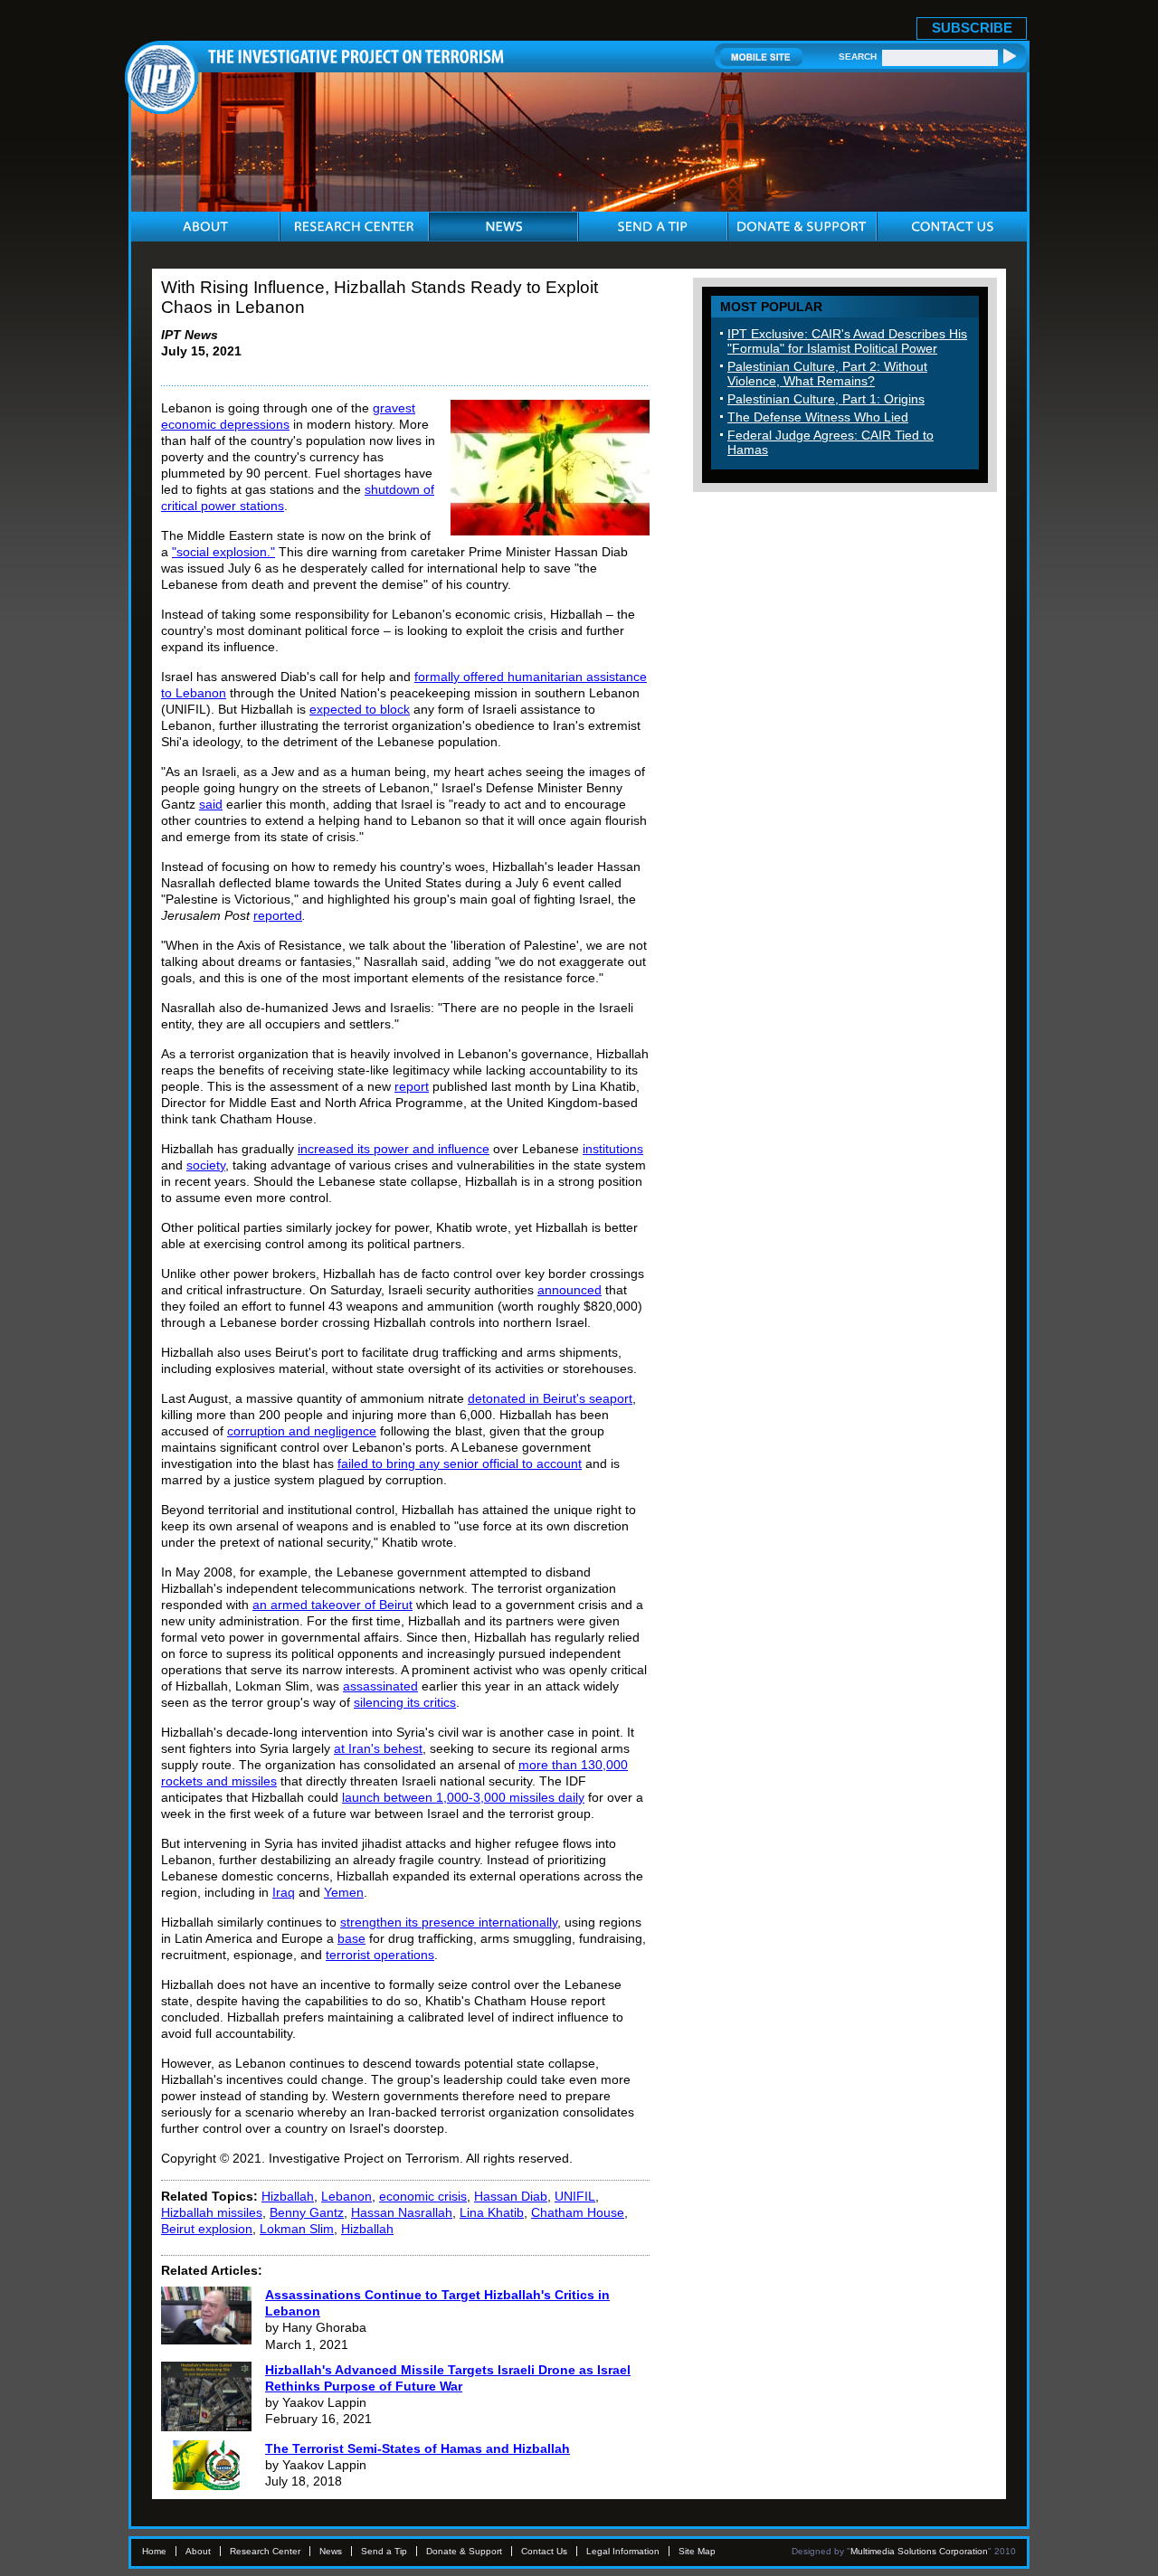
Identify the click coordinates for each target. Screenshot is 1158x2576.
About (198, 2551)
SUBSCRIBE (972, 28)
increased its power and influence (394, 1149)
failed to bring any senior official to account (460, 1463)
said (211, 804)
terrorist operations (380, 1955)
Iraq (284, 1892)
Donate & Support (464, 2551)
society (206, 1165)
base (351, 1938)
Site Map (697, 2551)
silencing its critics (405, 1702)
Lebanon (346, 2196)
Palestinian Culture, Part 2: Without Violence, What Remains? (827, 374)
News (331, 2551)
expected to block (360, 709)
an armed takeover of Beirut (332, 1605)
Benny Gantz (307, 2212)
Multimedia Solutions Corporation (919, 2551)
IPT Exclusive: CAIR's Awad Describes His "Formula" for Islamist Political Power (847, 341)
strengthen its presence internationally (449, 1922)
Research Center (265, 2551)
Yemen (344, 1892)
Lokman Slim (297, 2229)
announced (570, 1290)
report (412, 1086)
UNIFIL (575, 2196)
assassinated (380, 1686)
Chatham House (578, 2212)
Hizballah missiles (212, 2212)
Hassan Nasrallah (402, 2212)
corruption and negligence (302, 1431)
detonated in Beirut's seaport (550, 1398)
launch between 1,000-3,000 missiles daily (463, 1797)
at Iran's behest (378, 1748)
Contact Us (544, 2551)
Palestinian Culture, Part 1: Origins (826, 399)
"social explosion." (223, 552)
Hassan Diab (511, 2196)
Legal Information (623, 2551)
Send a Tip (384, 2551)
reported (278, 915)
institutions (613, 1149)
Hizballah (288, 2196)
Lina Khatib (492, 2212)
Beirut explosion (207, 2229)
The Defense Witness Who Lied (818, 417)
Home (154, 2551)
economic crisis (423, 2196)
